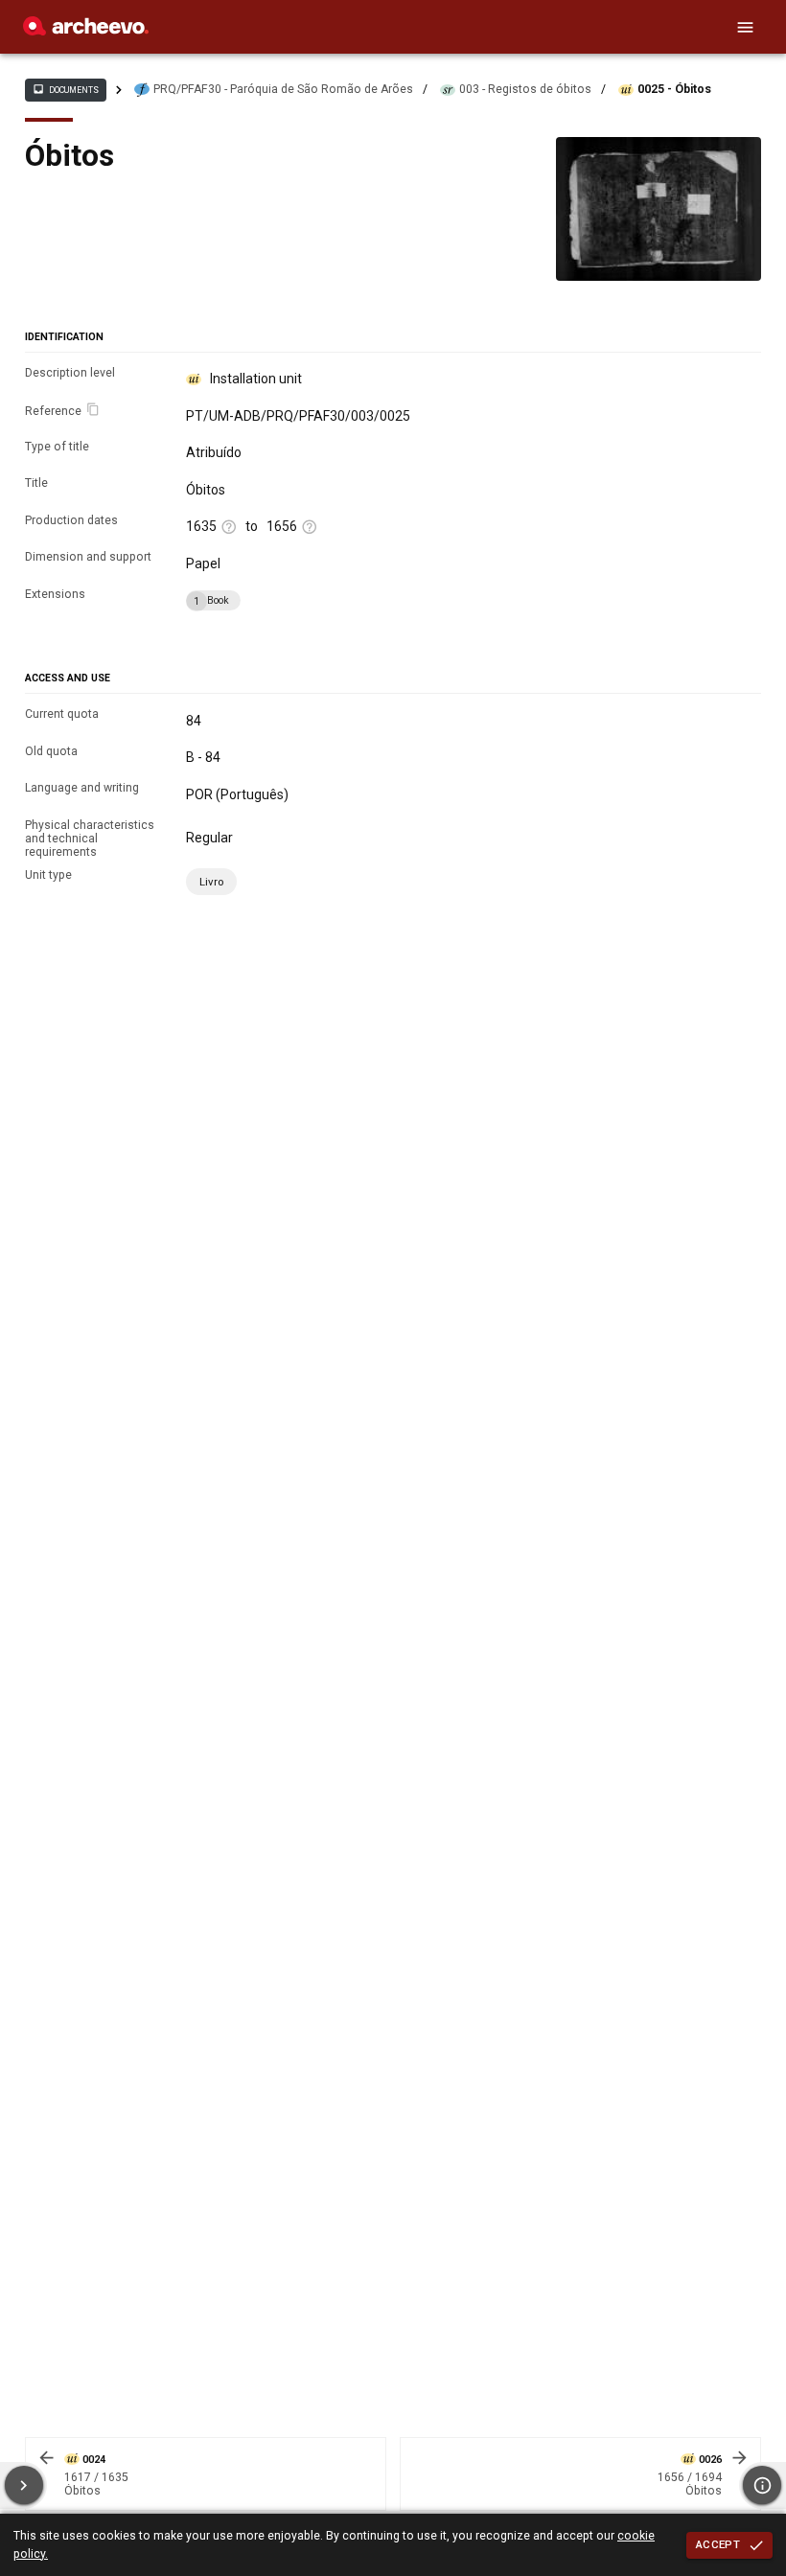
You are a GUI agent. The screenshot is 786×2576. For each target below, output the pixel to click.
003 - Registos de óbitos (525, 89)
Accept (718, 2544)
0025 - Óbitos (674, 89)
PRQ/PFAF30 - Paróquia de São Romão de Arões (283, 89)
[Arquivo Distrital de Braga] (86, 31)
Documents (65, 89)
